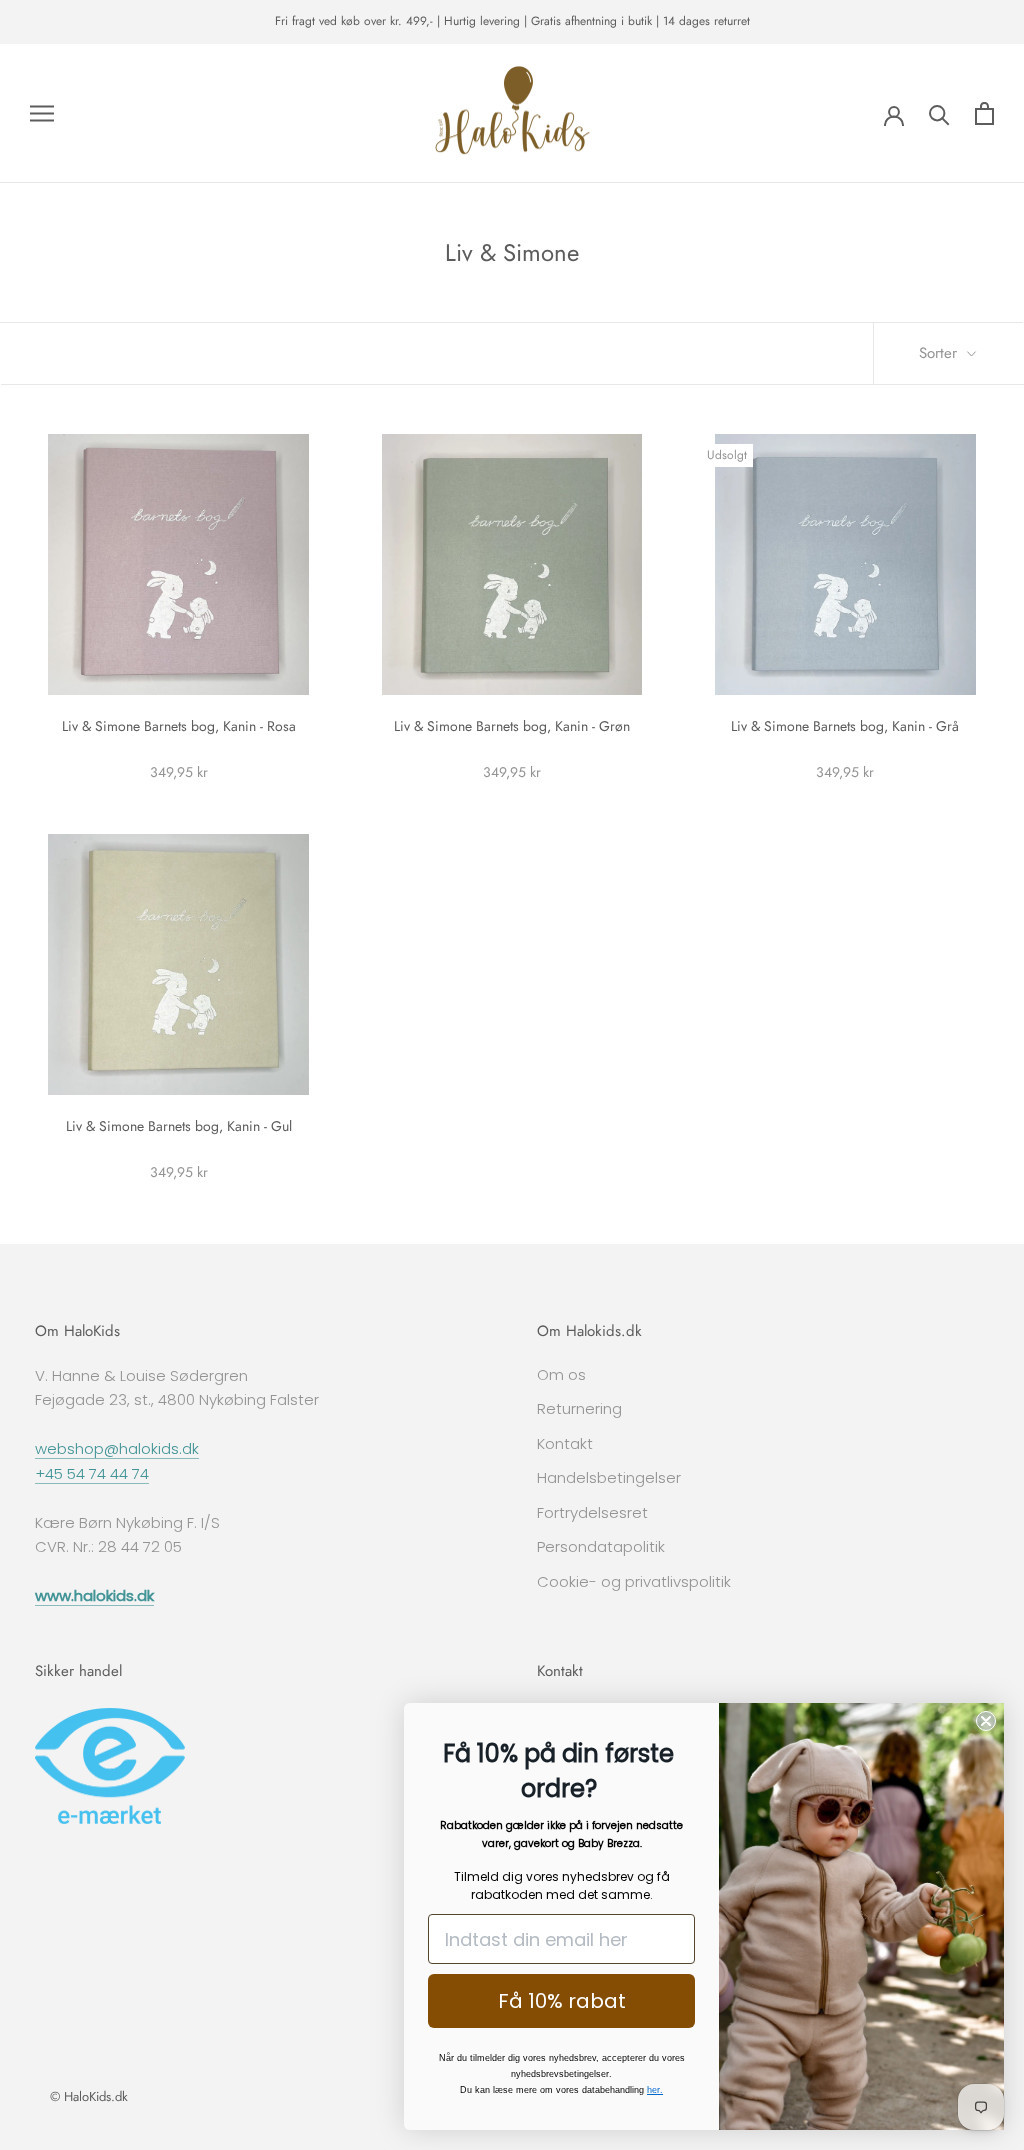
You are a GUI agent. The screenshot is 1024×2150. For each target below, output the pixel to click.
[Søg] (939, 113)
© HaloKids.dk (89, 2096)
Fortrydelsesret (592, 1512)
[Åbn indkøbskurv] (984, 113)
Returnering (579, 1408)
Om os (561, 1374)
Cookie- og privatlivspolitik (634, 1581)
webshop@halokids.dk (117, 1448)
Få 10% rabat (562, 2001)
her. (655, 2090)
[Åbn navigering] (42, 113)
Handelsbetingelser (609, 1477)
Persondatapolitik (601, 1546)
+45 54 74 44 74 (92, 1473)
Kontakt (565, 1443)
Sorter (940, 353)
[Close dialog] (986, 1721)
